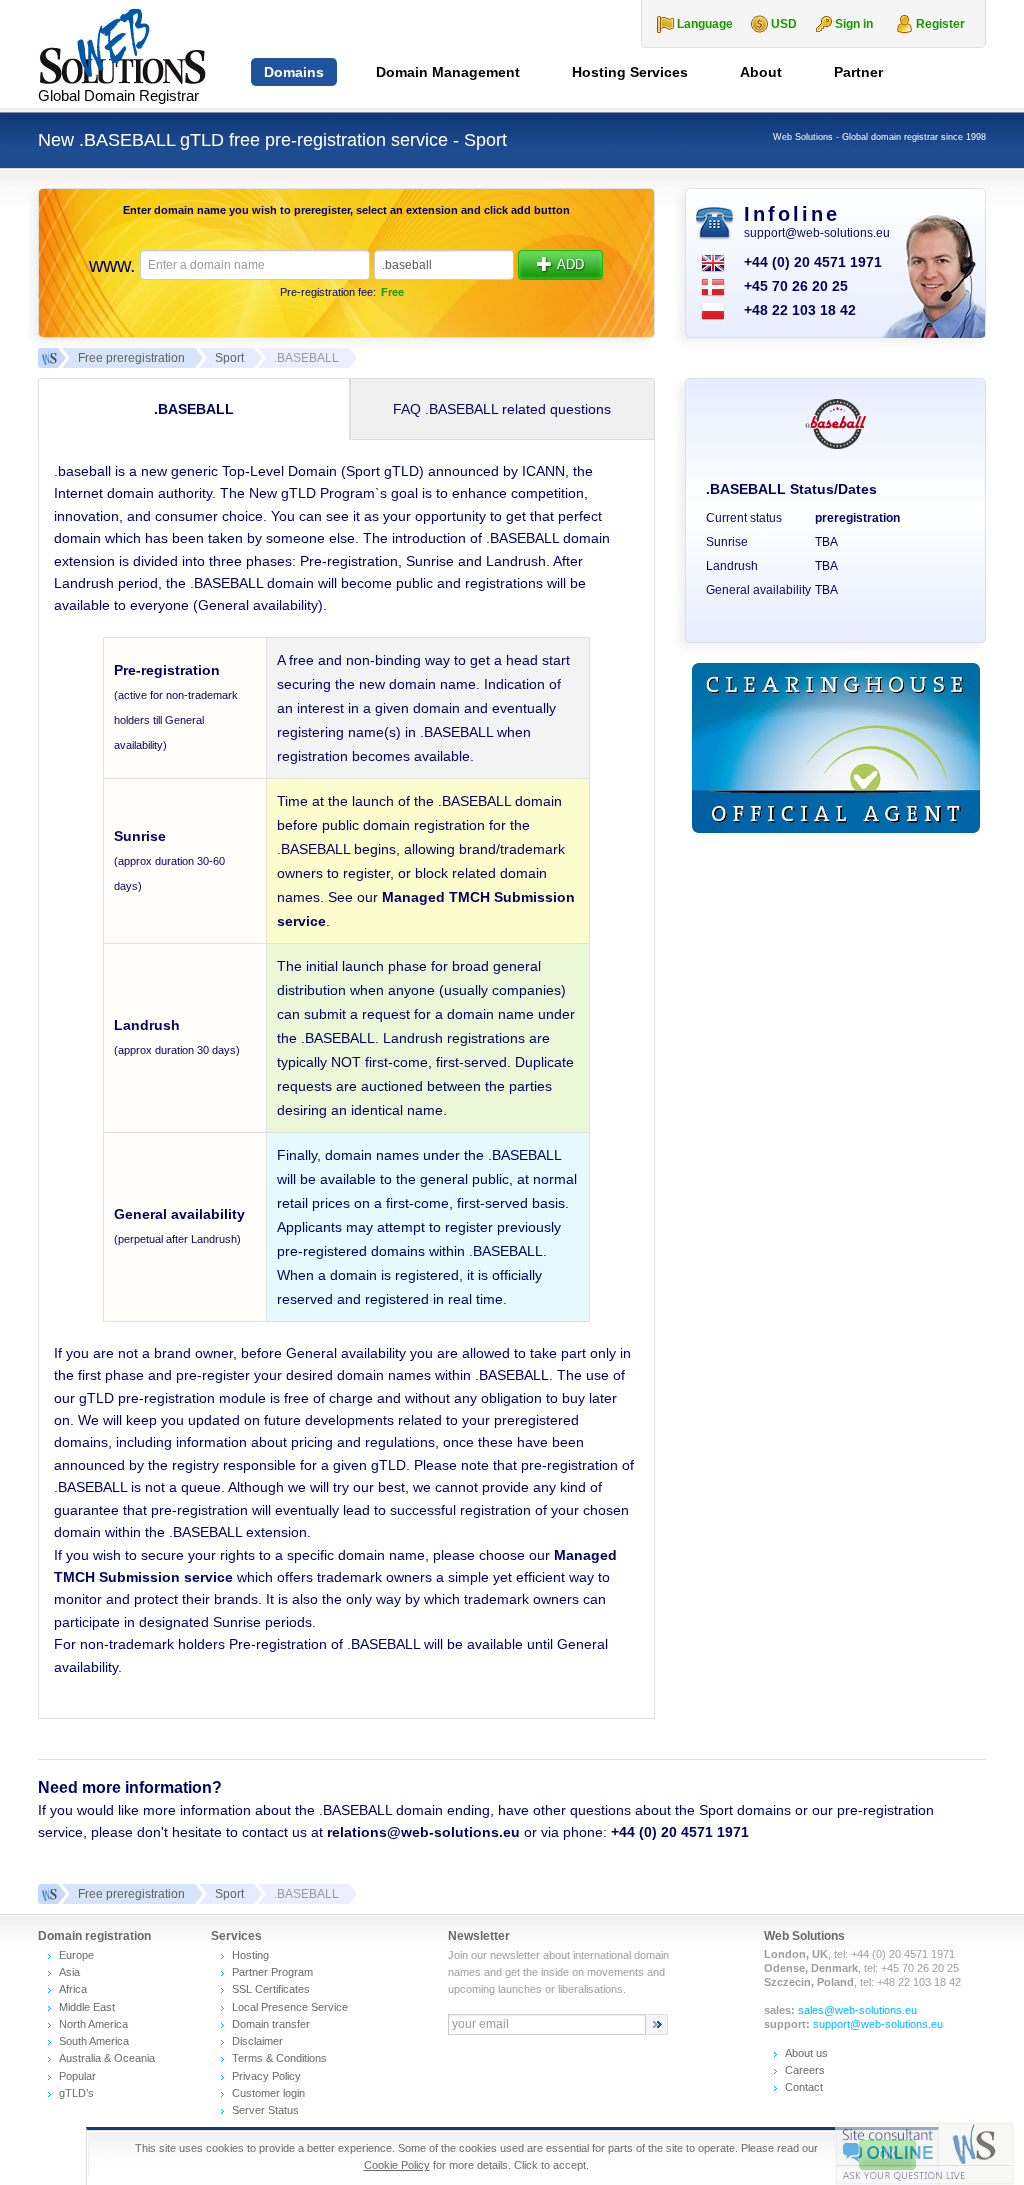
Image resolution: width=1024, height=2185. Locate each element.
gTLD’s (76, 2093)
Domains (294, 72)
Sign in (854, 24)
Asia (69, 1972)
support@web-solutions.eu (817, 233)
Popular (77, 2076)
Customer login (268, 2093)
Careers (805, 2070)
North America (93, 2024)
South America (94, 2041)
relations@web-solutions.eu (423, 1832)
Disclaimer (257, 2041)
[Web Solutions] (48, 1894)
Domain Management (448, 72)
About (761, 72)
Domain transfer (271, 2024)
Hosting (250, 1955)
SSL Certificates (271, 1989)
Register (940, 24)
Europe (76, 1955)
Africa (73, 1989)
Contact (804, 2087)
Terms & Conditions (279, 2058)
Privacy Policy (266, 2076)
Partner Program (272, 1972)
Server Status (265, 2110)
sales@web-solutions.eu (857, 2010)
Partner (858, 72)
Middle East (87, 2007)
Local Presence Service (290, 2007)
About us (806, 2053)
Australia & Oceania (107, 2058)
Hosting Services (630, 72)
